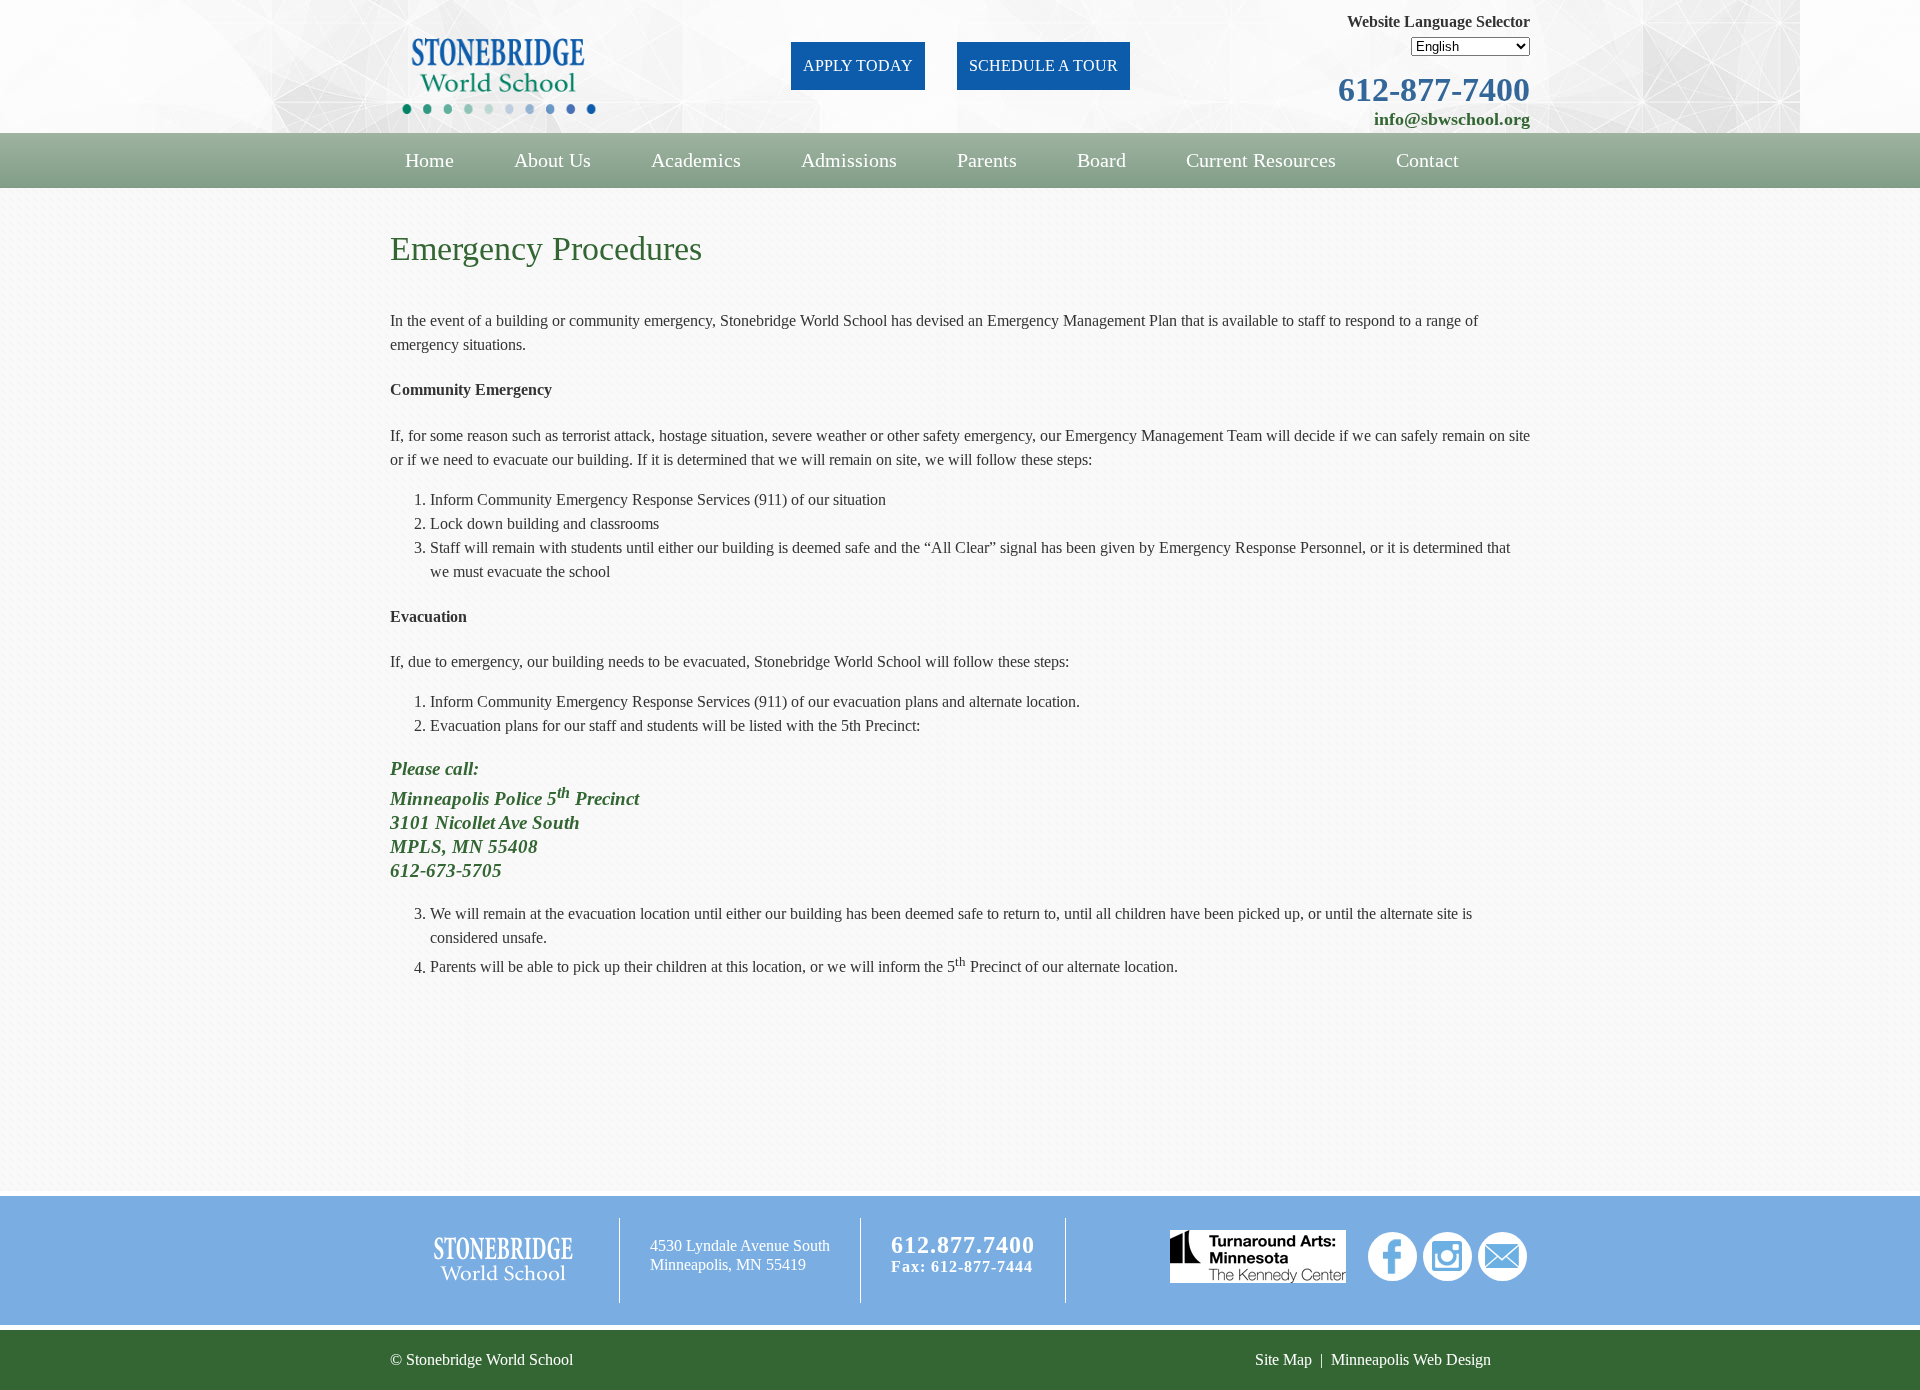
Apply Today (858, 65)
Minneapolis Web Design (1411, 1359)
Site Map (1283, 1359)
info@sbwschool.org (1452, 119)
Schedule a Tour (1043, 65)
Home (429, 160)
